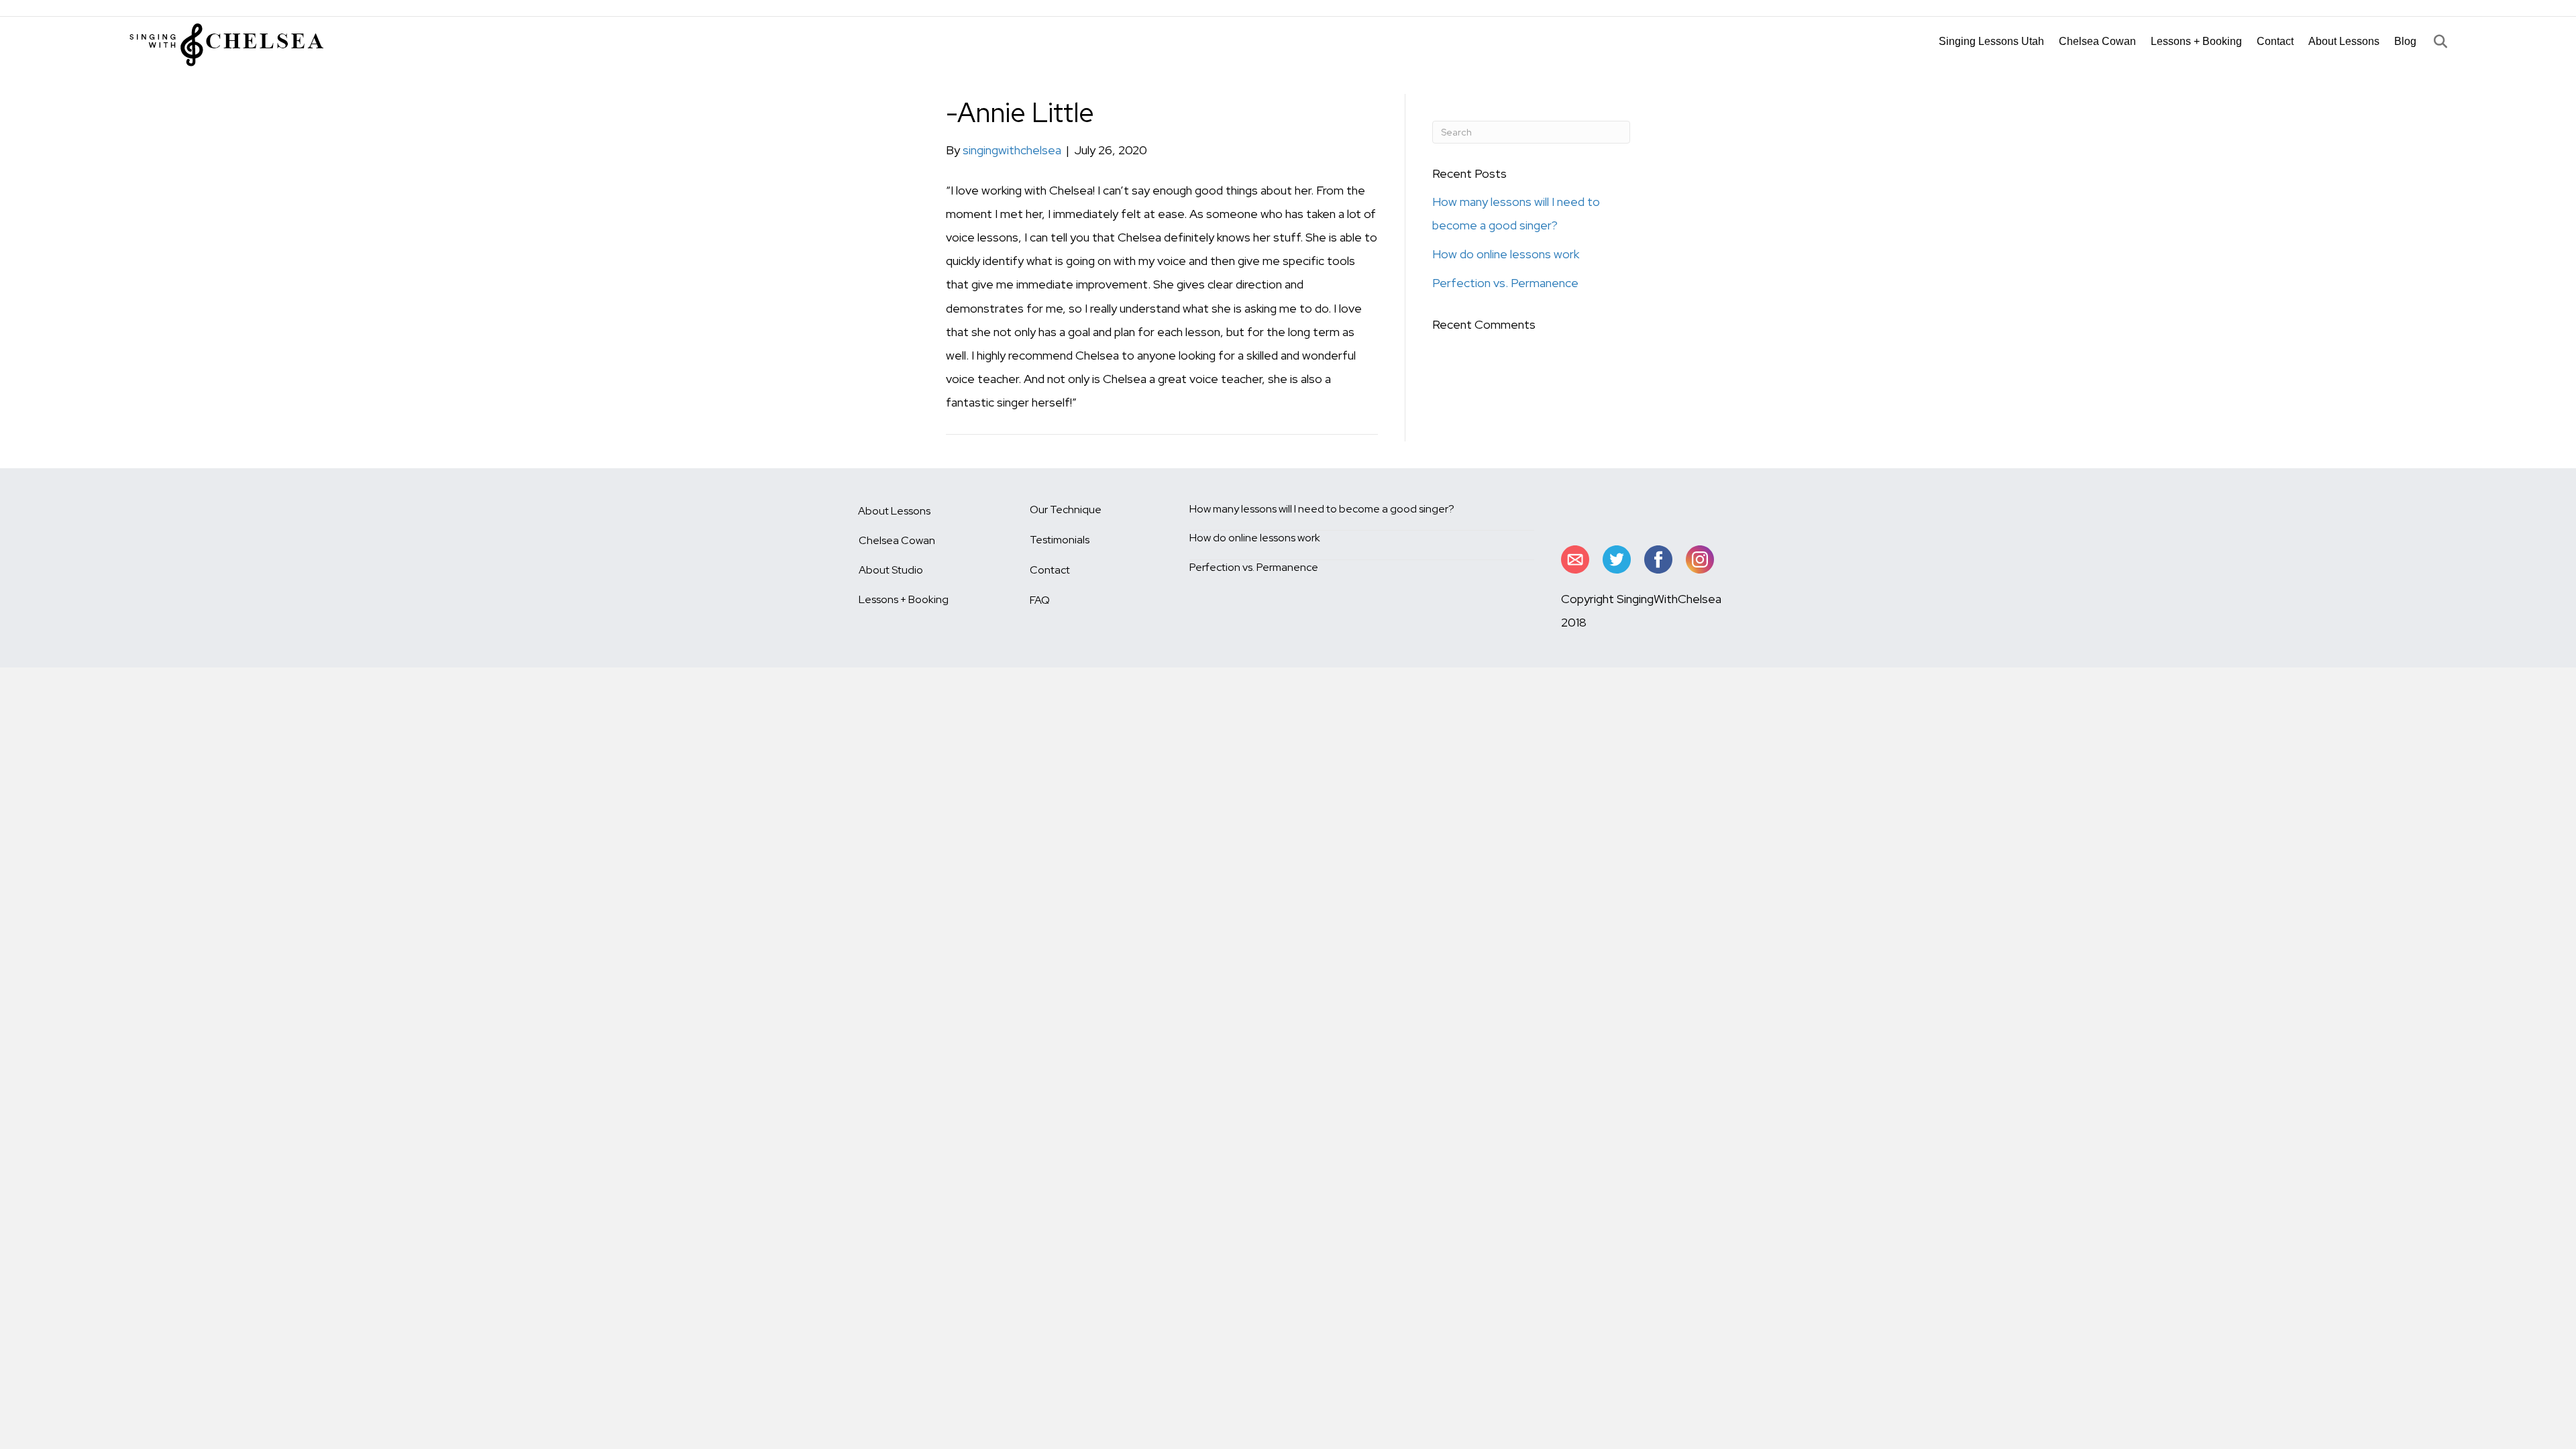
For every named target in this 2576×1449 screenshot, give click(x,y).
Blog (2405, 41)
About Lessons (2344, 41)
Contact (2275, 41)
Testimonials (1060, 540)
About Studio (891, 570)
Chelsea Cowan (2097, 41)
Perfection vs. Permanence (1505, 283)
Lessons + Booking (2196, 41)
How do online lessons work (1506, 254)
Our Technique (1066, 509)
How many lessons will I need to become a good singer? (1322, 509)
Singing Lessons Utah (1991, 41)
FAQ (1040, 600)
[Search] (2432, 42)
